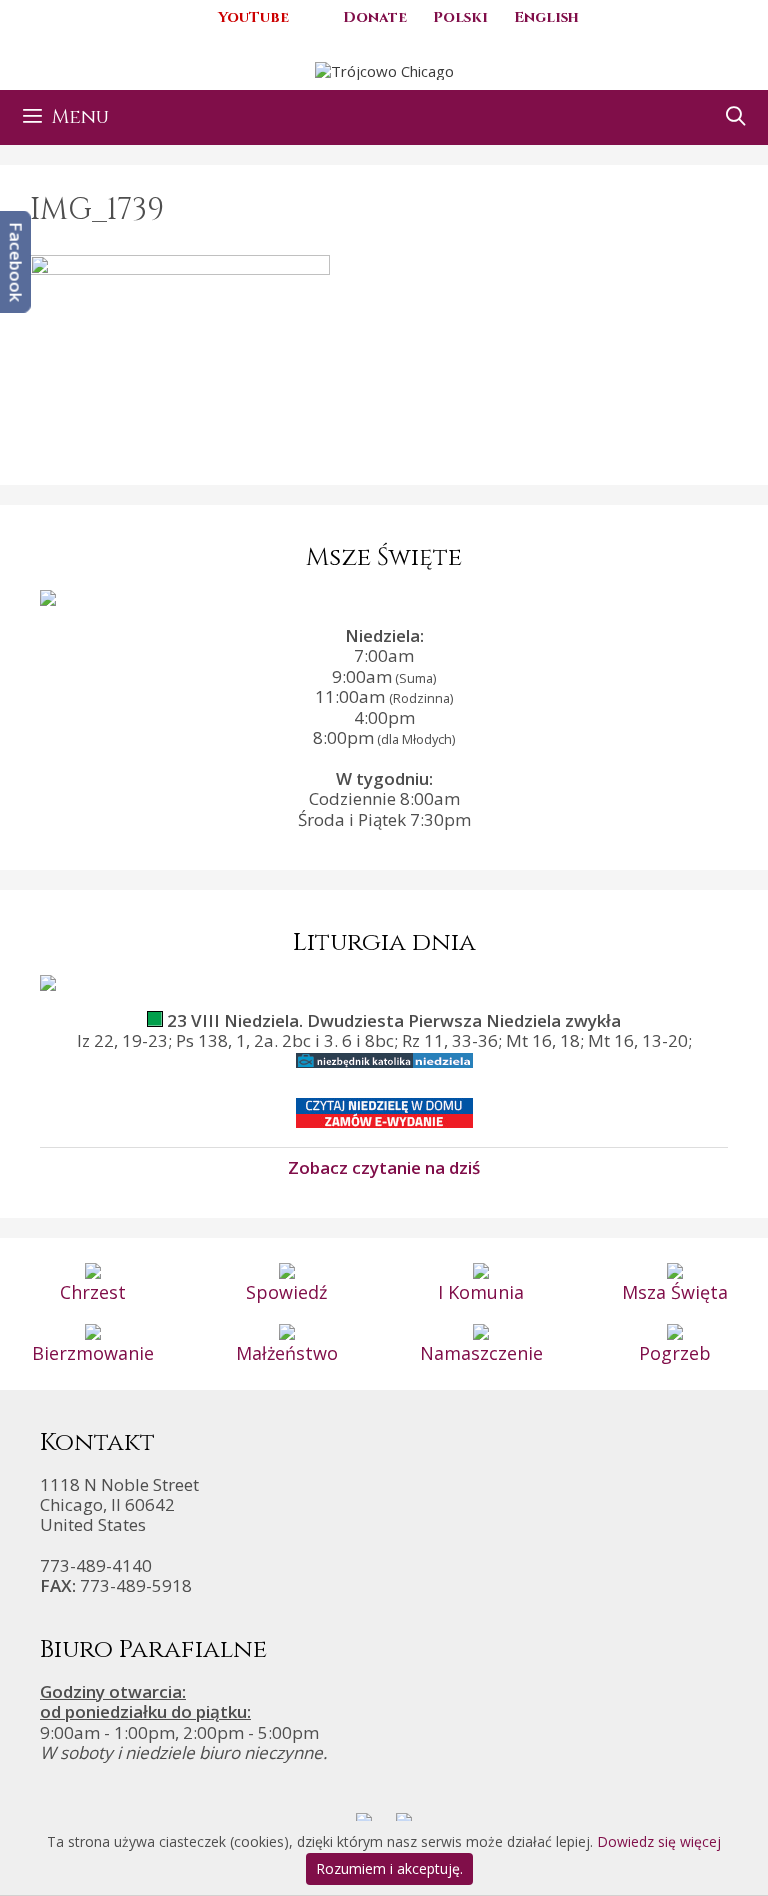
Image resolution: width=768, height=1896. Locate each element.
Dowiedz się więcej (659, 1841)
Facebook (16, 262)
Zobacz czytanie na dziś (384, 1167)
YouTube (253, 17)
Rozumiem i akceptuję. (389, 1868)
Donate (375, 17)
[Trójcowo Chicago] (384, 69)
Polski (460, 17)
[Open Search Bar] (736, 117)
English (546, 17)
